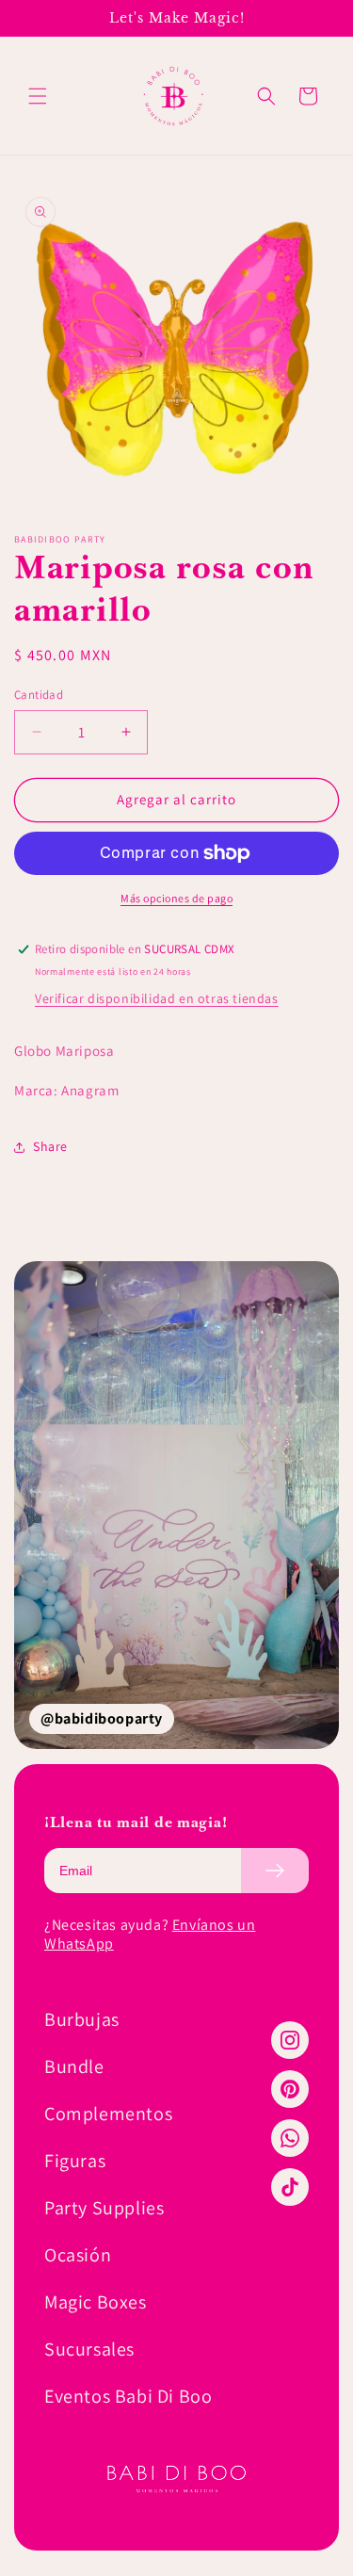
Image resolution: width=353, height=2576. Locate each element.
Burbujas (82, 2019)
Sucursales (89, 2349)
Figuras (75, 2161)
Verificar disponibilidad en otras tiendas (157, 998)
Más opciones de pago (176, 898)
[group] (176, 1505)
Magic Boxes (96, 2302)
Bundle (74, 2066)
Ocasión (78, 2255)
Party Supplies (104, 2208)
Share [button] (50, 1146)
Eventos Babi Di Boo (128, 2396)
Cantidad (39, 695)
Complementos (108, 2114)
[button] (38, 96)
